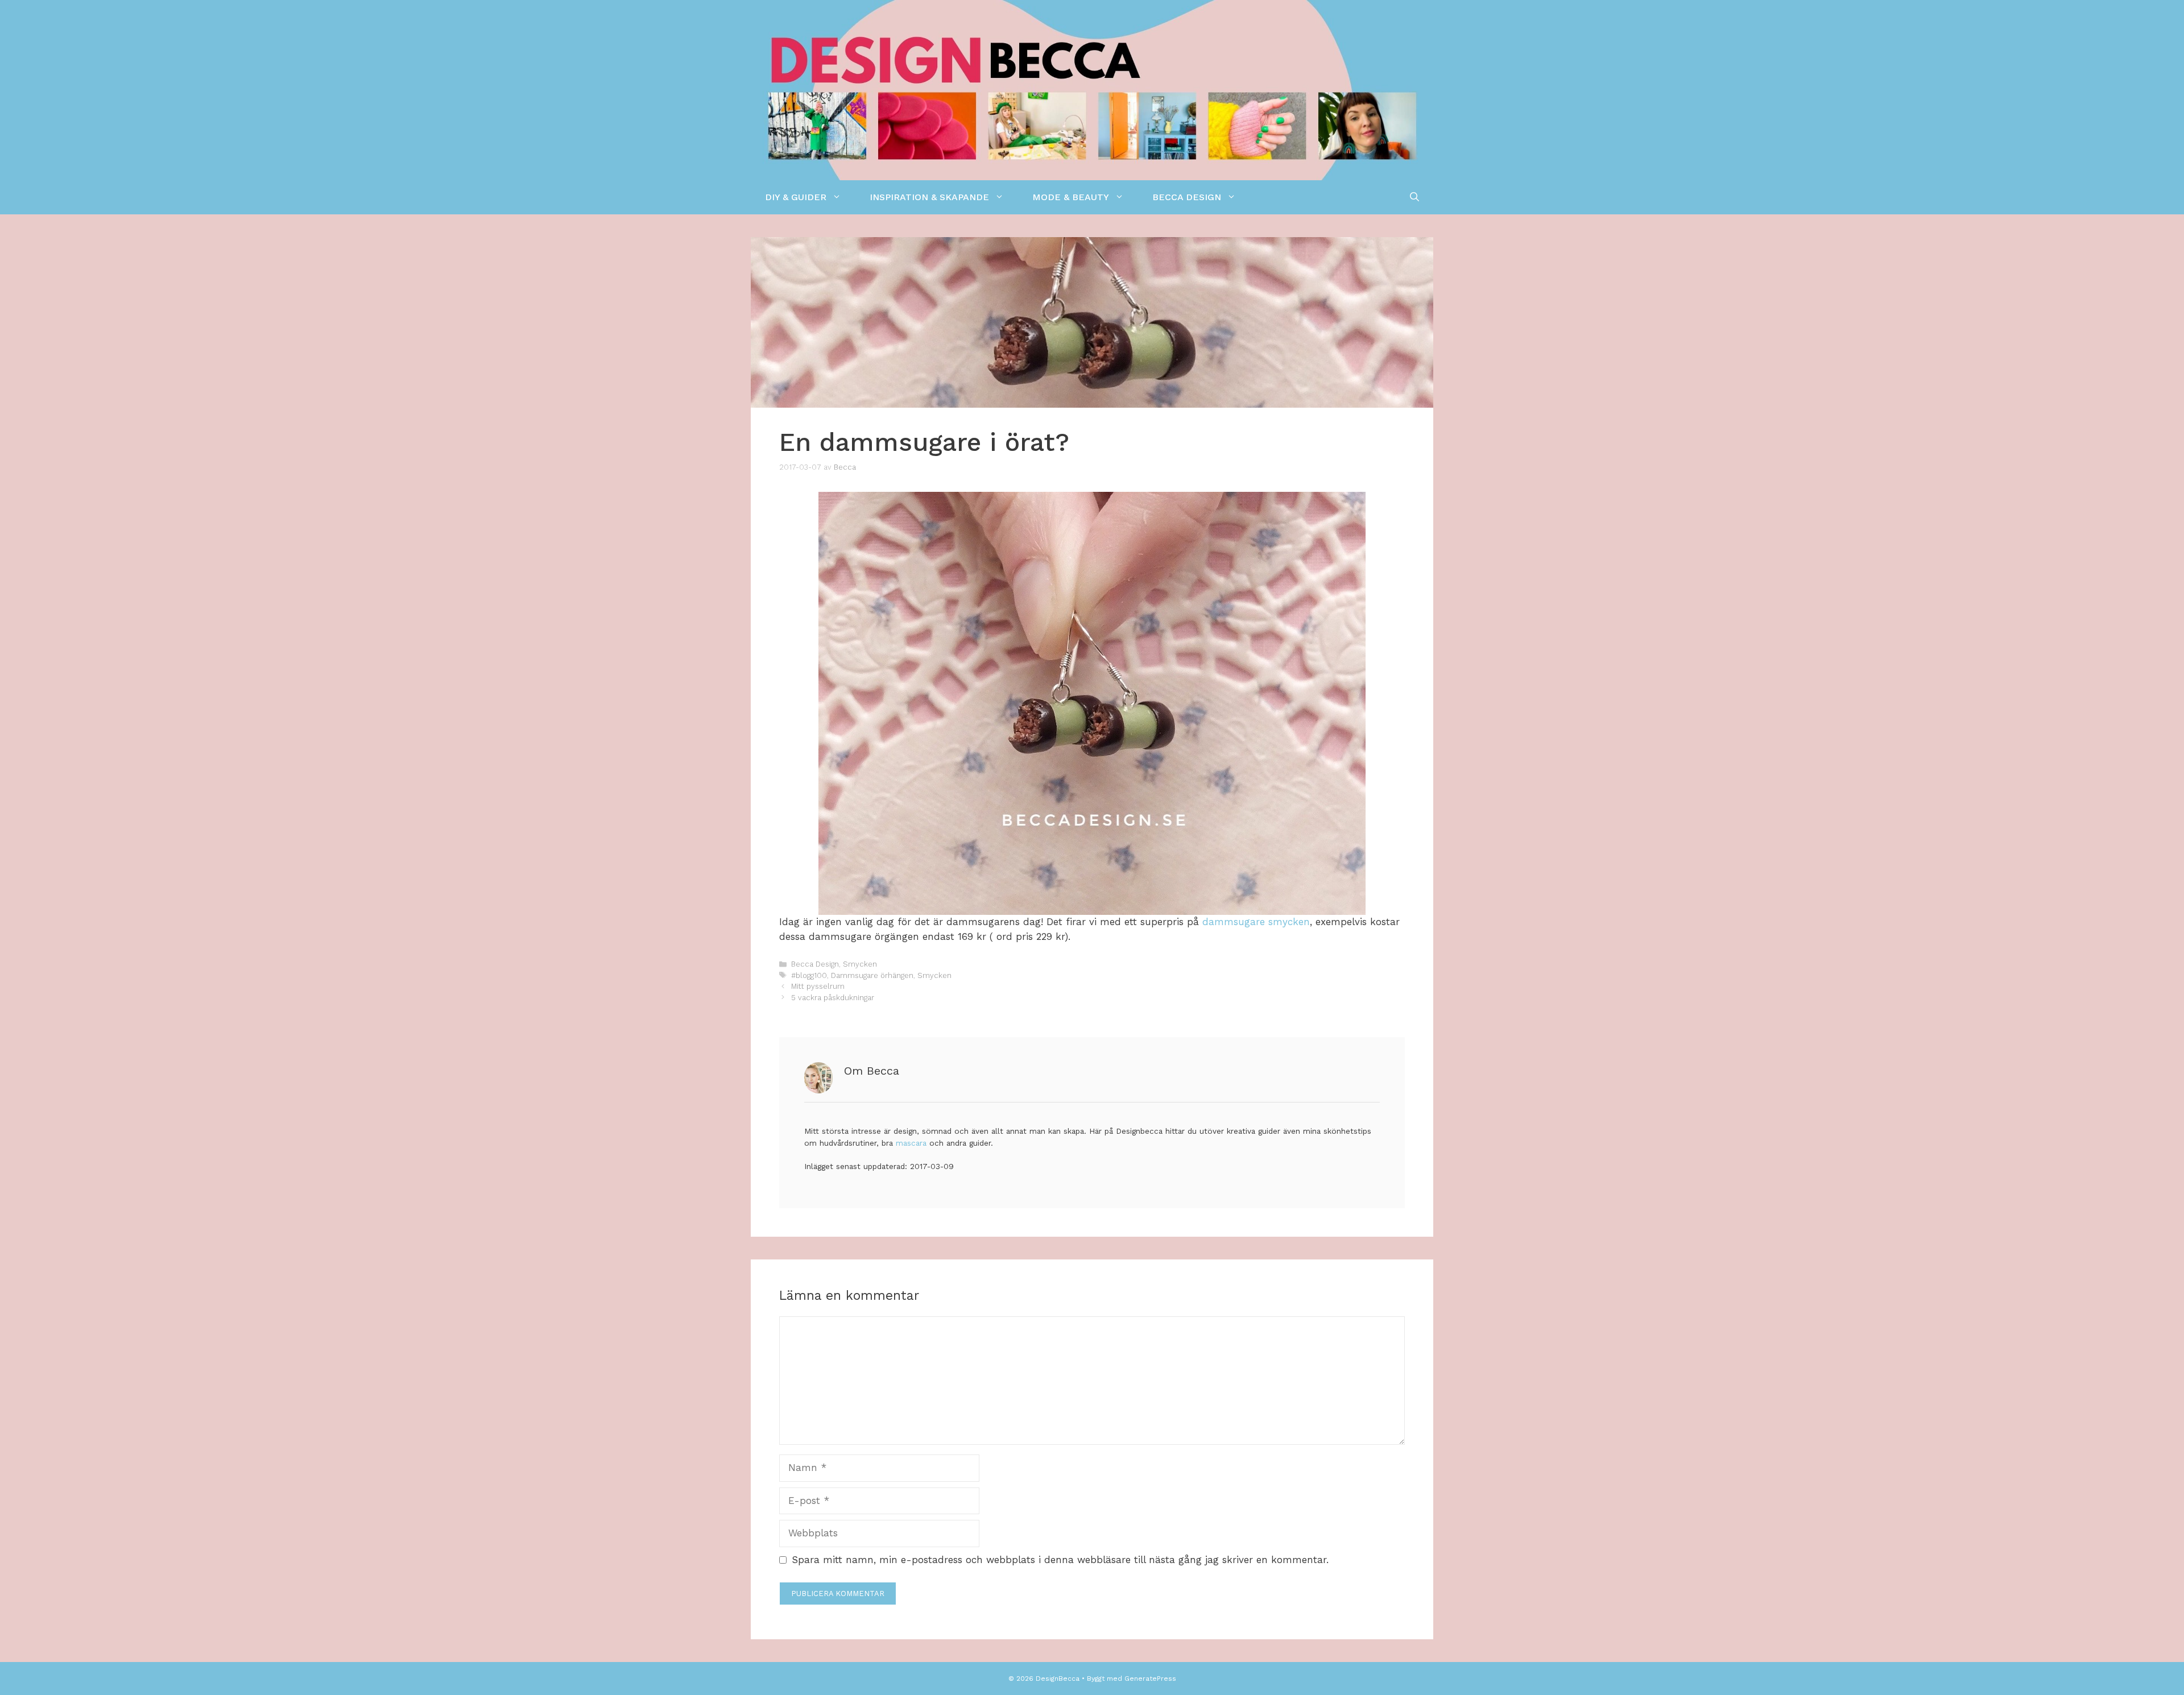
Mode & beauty (1071, 197)
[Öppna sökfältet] (1414, 197)
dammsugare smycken (1256, 922)
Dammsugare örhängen (872, 975)
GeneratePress (1150, 1679)
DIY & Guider (796, 197)
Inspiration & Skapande (929, 197)
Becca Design (1187, 197)
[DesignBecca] (1092, 89)
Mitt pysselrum (818, 986)
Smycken (860, 964)
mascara (911, 1143)
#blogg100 (809, 975)
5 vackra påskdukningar (833, 998)
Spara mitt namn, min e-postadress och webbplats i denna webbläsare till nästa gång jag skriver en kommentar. (1060, 1560)
